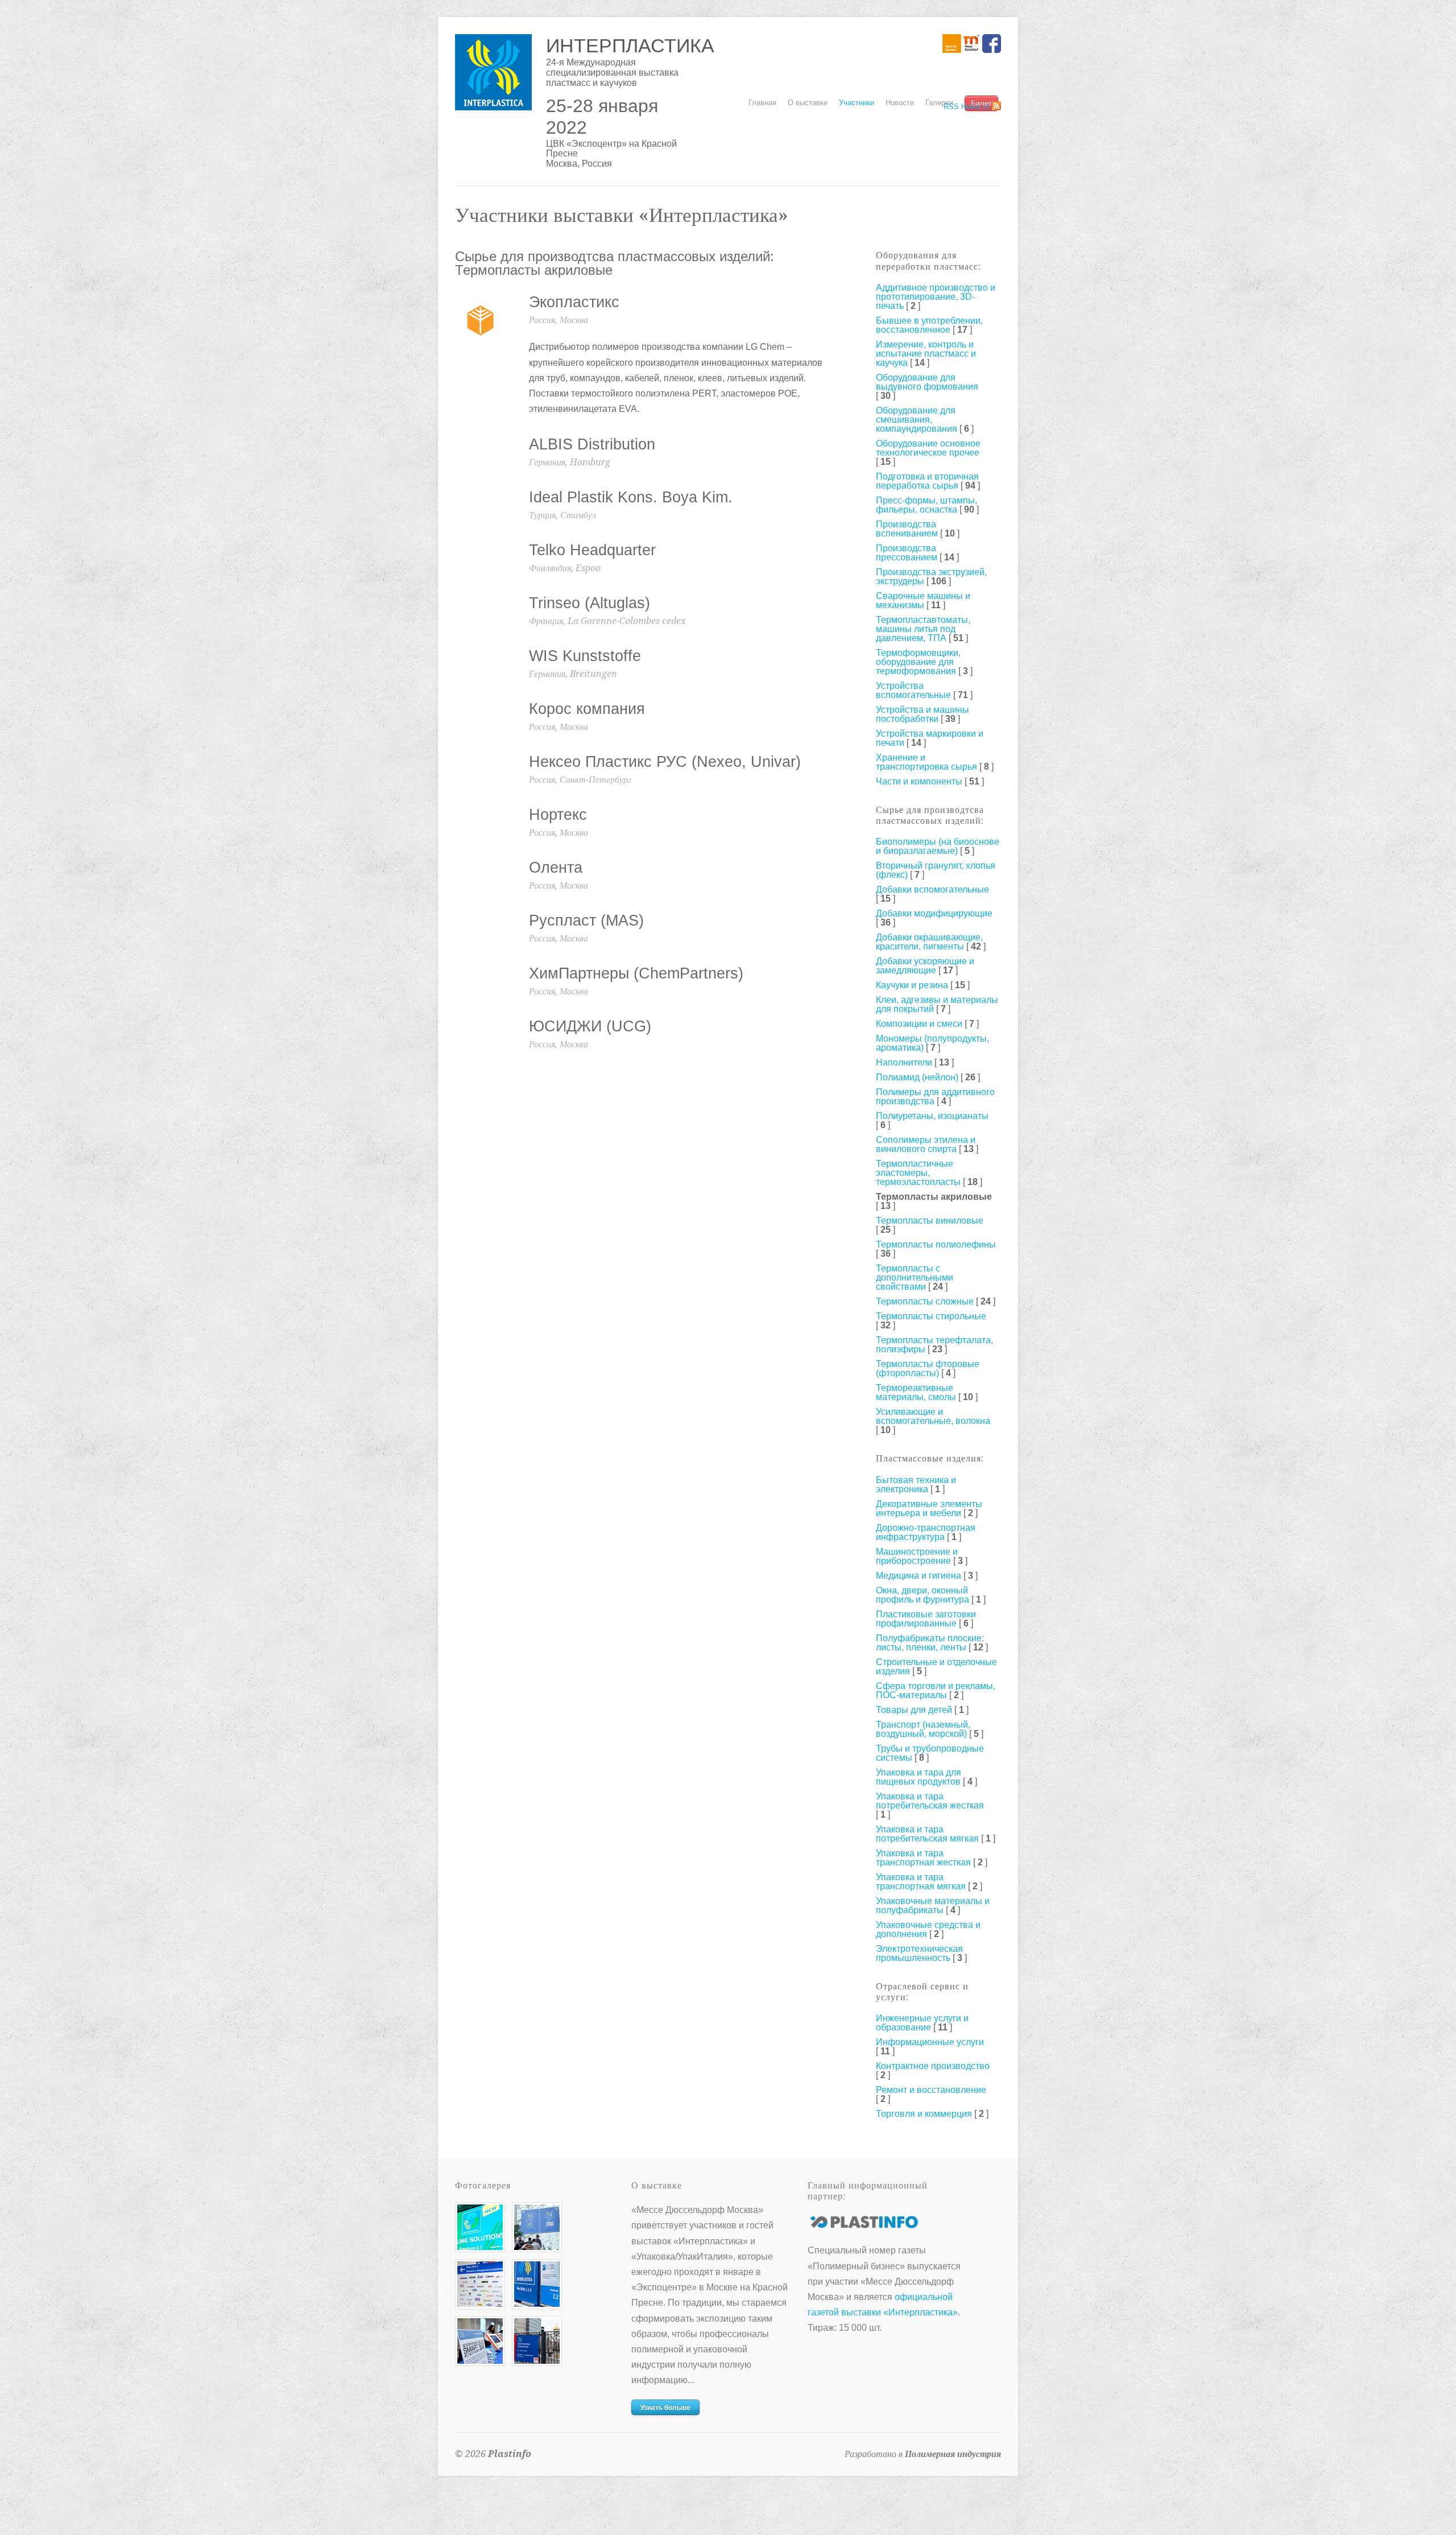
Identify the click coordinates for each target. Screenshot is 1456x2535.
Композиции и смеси (919, 1024)
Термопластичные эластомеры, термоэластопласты (918, 1173)
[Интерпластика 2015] (537, 2361)
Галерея (939, 103)
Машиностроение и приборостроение (917, 1556)
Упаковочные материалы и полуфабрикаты (933, 1906)
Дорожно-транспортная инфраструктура (926, 1532)
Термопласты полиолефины (936, 1244)
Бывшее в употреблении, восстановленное (929, 325)
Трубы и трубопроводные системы (930, 1753)
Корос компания (587, 709)
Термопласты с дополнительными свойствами (915, 1277)
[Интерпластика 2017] (537, 2304)
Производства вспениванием (907, 529)
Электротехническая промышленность (919, 1953)
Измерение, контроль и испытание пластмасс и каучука (926, 354)
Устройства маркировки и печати (930, 738)
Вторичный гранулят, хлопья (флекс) (936, 870)
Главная (762, 103)
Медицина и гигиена (919, 1576)
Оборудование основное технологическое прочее (928, 448)
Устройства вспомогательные (913, 690)
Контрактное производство (933, 2066)
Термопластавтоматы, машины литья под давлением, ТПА (923, 629)
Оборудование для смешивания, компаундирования (917, 420)
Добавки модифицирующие (934, 913)
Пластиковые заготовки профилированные (926, 1619)
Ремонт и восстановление (931, 2090)
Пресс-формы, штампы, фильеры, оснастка (926, 505)
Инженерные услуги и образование (922, 2023)
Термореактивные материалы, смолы (916, 1392)
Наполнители (904, 1062)
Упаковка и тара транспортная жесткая (923, 1858)
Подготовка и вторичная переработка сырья (927, 481)
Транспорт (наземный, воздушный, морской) (923, 1729)
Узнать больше (665, 2408)
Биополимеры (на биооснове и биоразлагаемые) (938, 846)
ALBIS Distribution (592, 444)
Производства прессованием (907, 553)
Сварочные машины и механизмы (923, 600)
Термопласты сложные (925, 1301)
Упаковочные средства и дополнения (928, 1929)
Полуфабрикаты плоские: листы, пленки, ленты (930, 1643)
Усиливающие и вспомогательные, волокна (933, 1416)
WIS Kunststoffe (585, 656)
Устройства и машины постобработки (923, 714)
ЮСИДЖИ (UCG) (590, 1026)
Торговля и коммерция (924, 2114)
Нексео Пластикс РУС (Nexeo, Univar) (665, 762)
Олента (556, 868)
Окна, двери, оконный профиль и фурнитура (923, 1595)
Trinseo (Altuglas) (590, 603)
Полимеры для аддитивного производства (935, 1097)
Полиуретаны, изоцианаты (932, 1116)
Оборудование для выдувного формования (927, 382)
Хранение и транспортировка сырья (926, 762)
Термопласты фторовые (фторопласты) (928, 1368)
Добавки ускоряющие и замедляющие (925, 966)
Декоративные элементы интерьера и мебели (929, 1508)
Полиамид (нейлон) (917, 1077)
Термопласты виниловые (930, 1221)
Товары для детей (914, 1710)
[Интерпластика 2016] (480, 2304)
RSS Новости (967, 107)
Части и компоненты (919, 781)
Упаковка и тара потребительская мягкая (927, 1834)
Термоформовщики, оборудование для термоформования (918, 662)
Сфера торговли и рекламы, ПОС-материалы (936, 1690)
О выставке (808, 101)
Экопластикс (574, 302)
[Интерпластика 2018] (480, 2361)
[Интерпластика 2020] (480, 2247)
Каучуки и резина (912, 985)
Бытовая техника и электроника (916, 1485)
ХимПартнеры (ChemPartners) (636, 973)
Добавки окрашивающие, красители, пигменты (929, 942)
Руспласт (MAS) (586, 920)
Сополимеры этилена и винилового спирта (926, 1144)
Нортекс (558, 815)
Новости (900, 103)
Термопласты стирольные (931, 1316)
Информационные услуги (930, 2042)
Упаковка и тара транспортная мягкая (921, 1882)
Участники (857, 103)
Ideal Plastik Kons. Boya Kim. (631, 497)
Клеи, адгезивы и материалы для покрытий (937, 1004)
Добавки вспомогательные (932, 889)
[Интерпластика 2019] (537, 2247)
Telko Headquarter (592, 550)
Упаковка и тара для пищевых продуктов (919, 1777)
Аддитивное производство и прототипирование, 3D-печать (936, 297)
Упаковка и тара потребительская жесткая (930, 1801)
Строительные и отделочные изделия (936, 1667)
